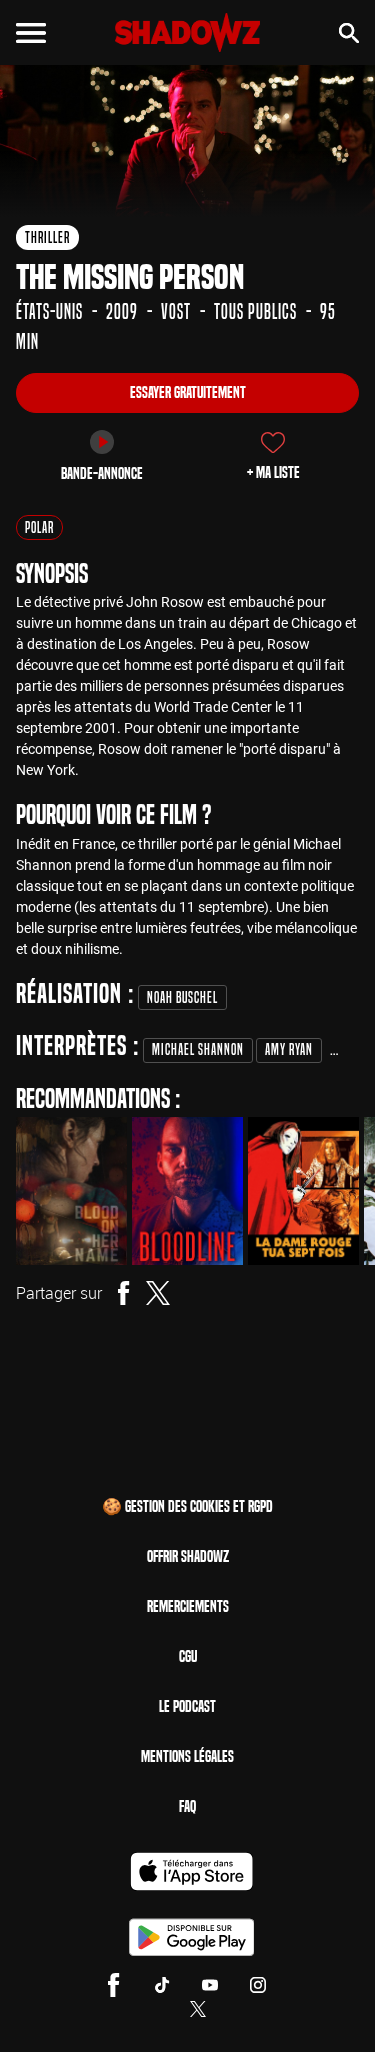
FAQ (187, 1806)
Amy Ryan (289, 1049)
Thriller (47, 237)
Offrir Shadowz (188, 1556)
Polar (39, 527)
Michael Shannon (198, 1049)
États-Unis (49, 312)
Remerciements (188, 1606)
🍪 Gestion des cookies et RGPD (187, 1506)
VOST (176, 312)
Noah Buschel (182, 997)
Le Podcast (187, 1706)
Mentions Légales (187, 1756)
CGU (188, 1656)
